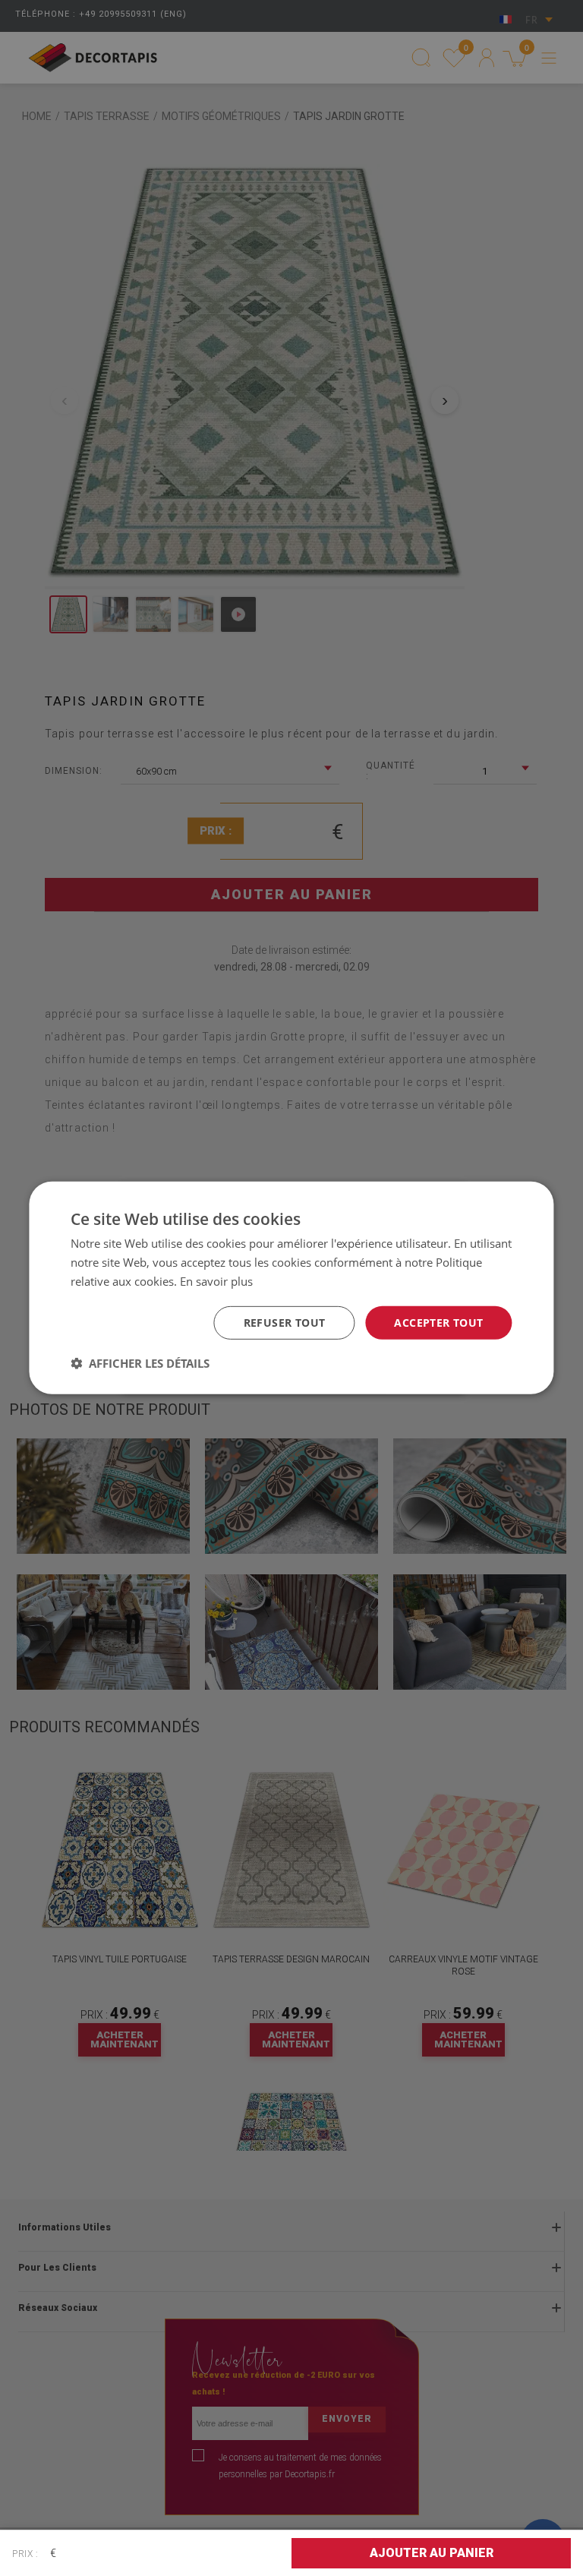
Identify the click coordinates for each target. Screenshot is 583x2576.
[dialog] (291, 1288)
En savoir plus (216, 1281)
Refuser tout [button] (285, 1322)
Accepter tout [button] (438, 1322)
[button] (140, 1363)
